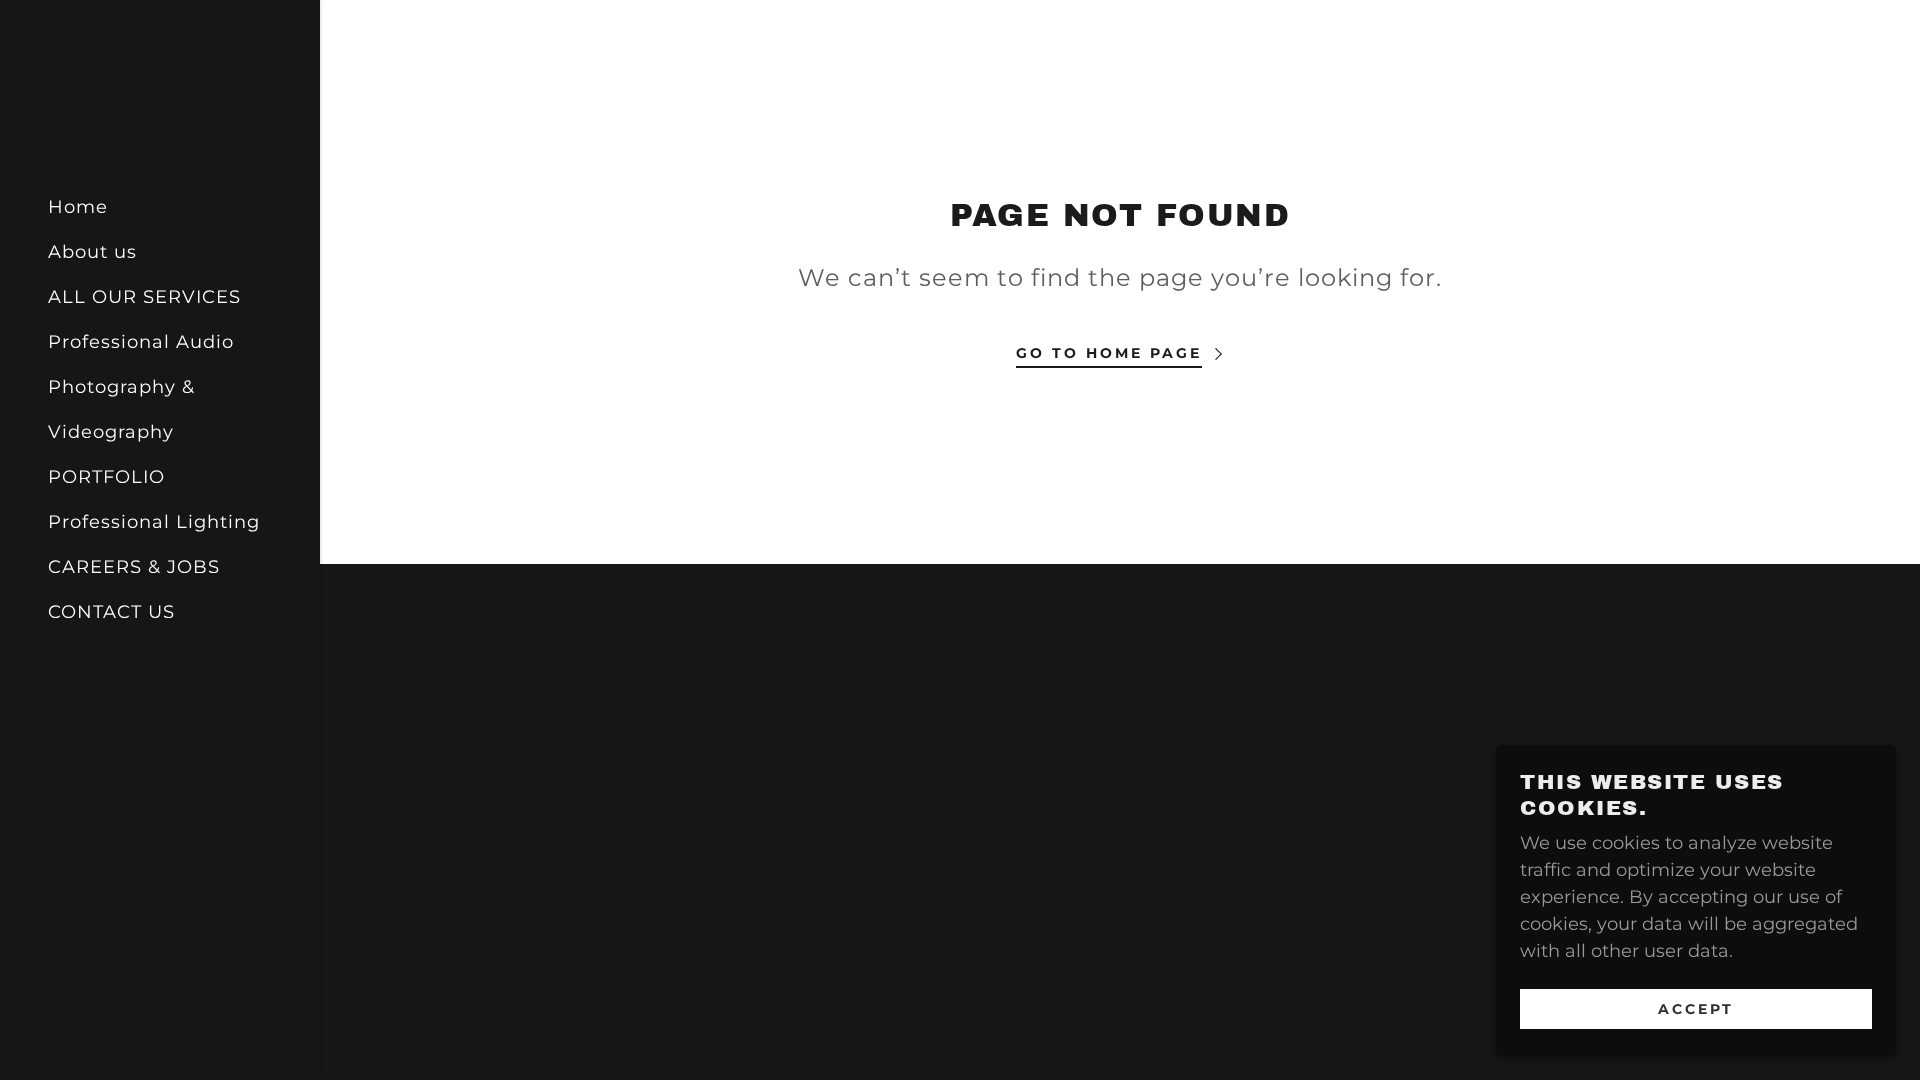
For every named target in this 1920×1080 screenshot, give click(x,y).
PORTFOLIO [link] (106, 477)
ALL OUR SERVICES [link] (144, 297)
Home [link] (78, 207)
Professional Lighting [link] (154, 522)
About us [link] (92, 252)
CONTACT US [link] (111, 612)
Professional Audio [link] (141, 342)
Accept (1696, 1008)
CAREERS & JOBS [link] (134, 567)
